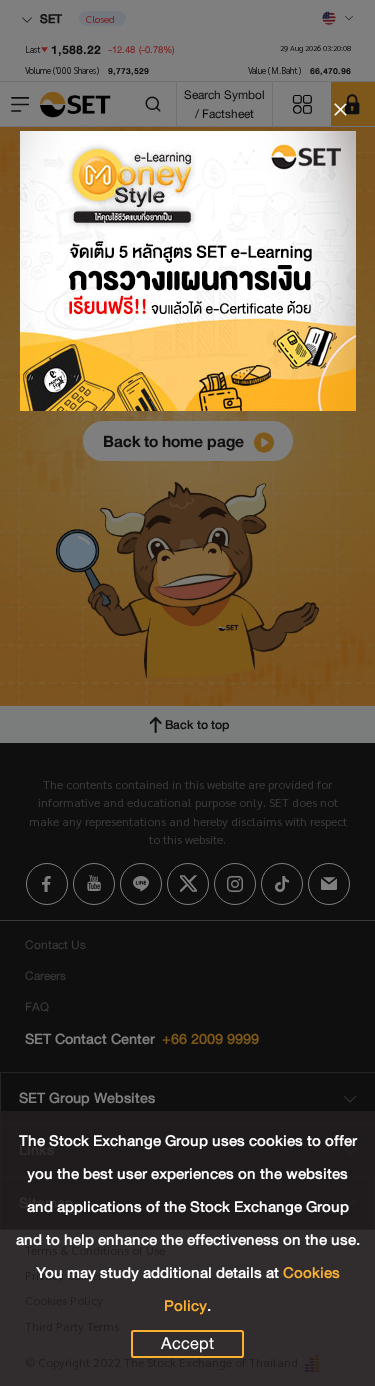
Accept (187, 1344)
